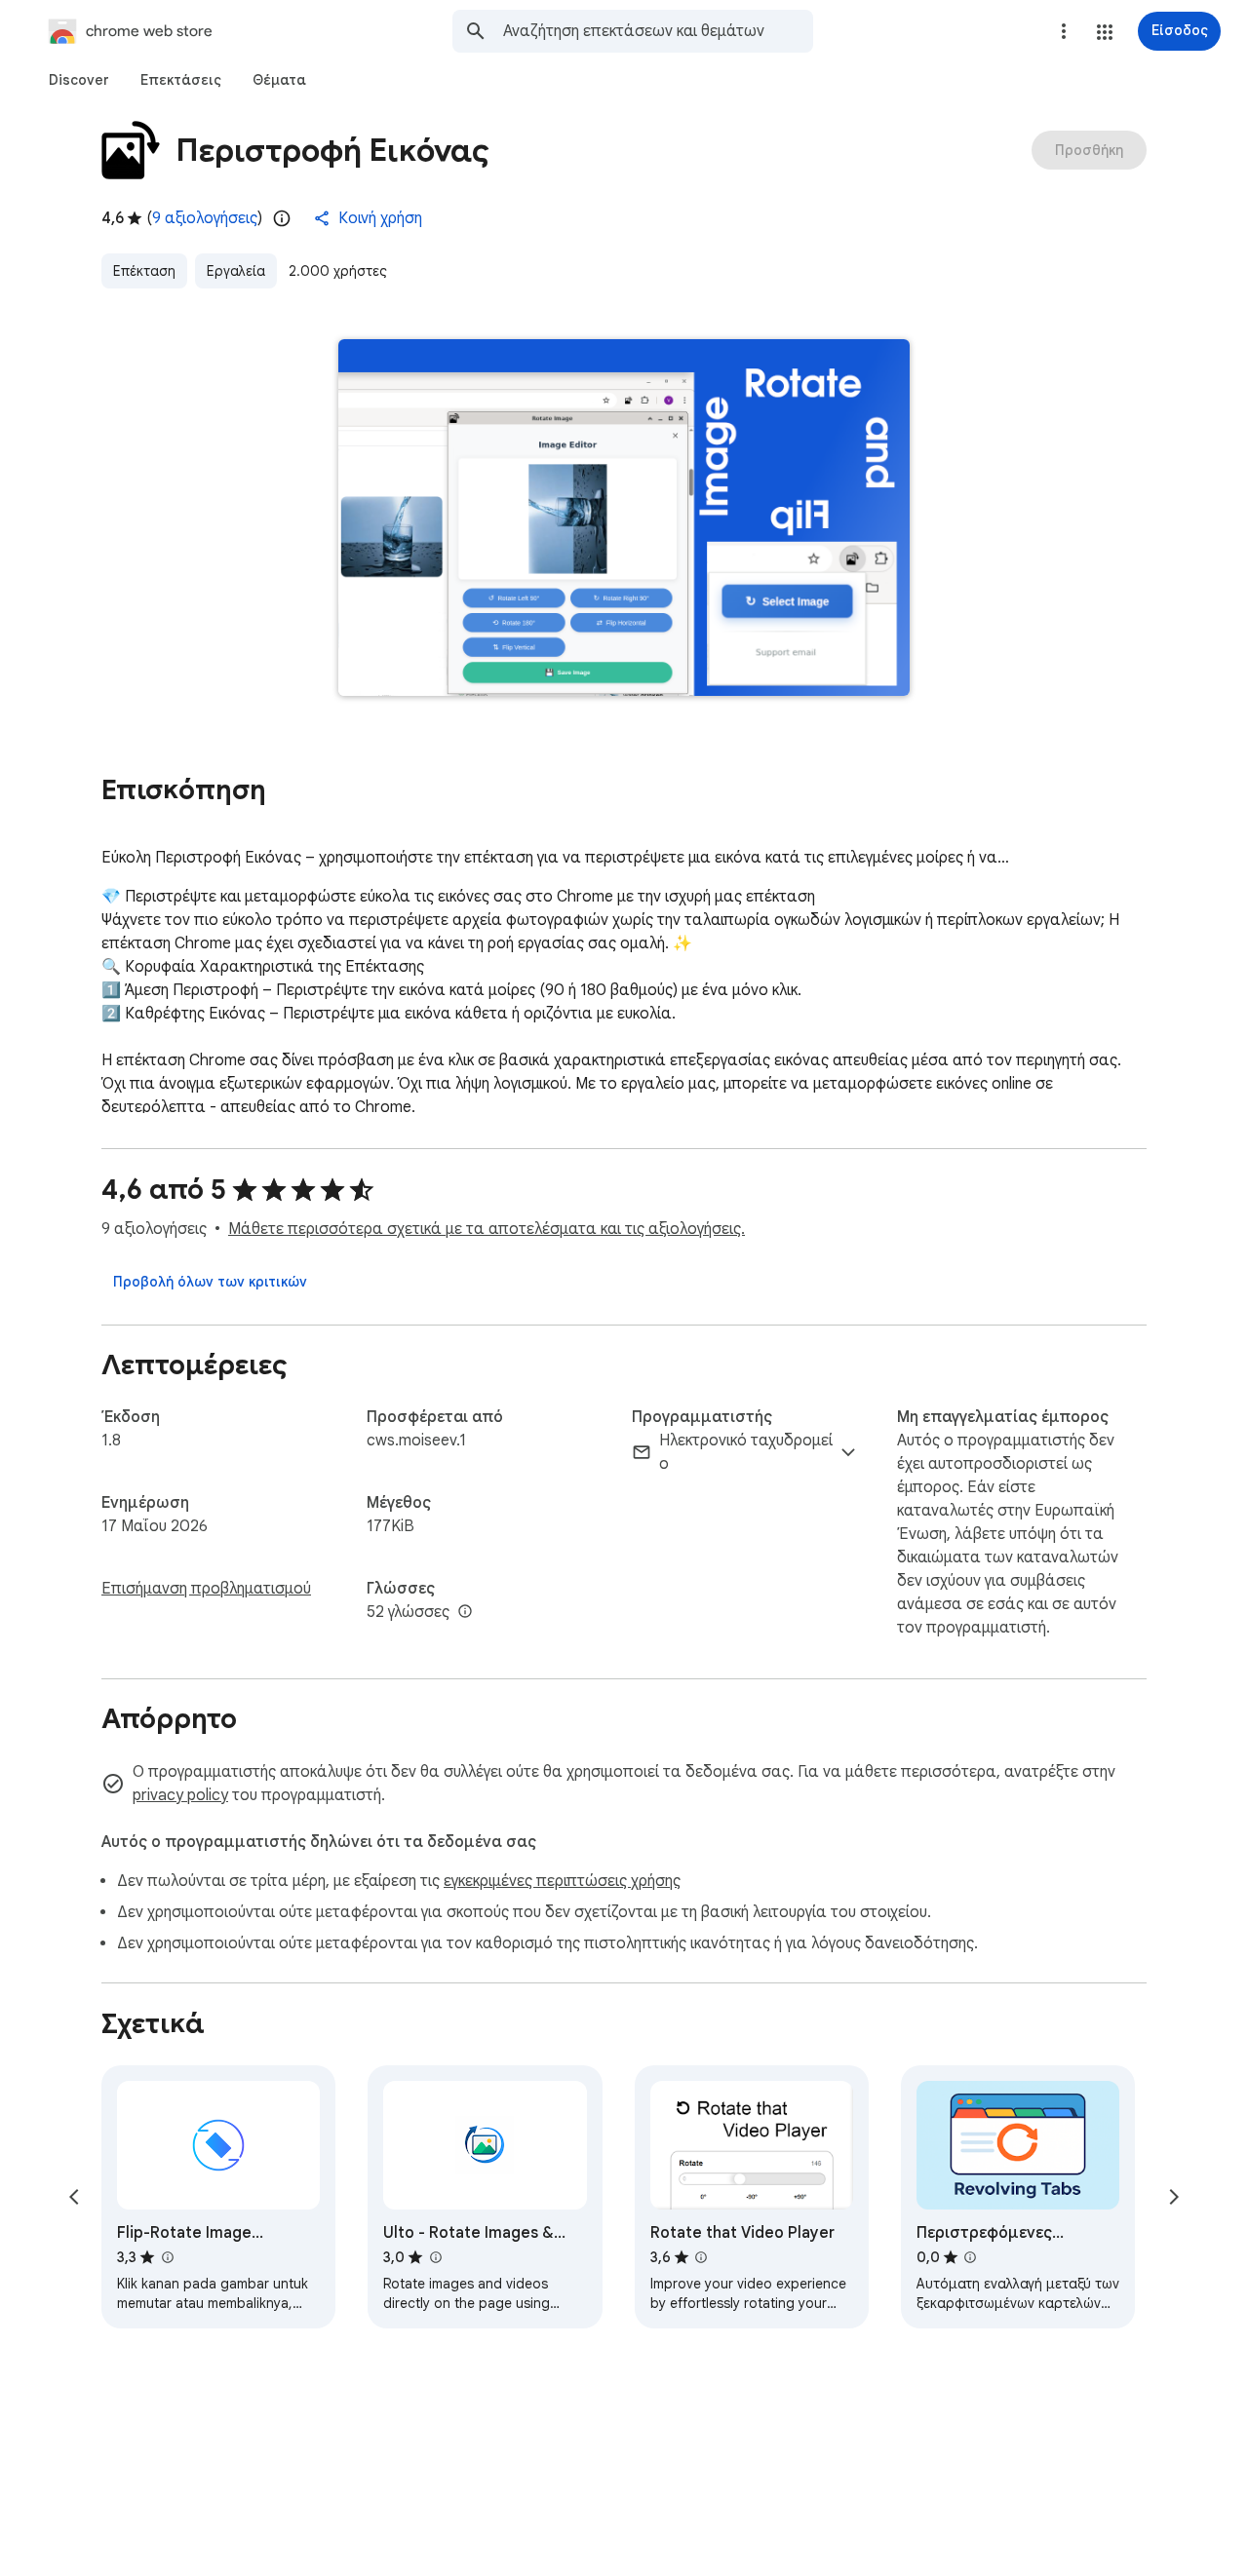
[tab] (79, 80)
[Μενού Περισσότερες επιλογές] (1064, 31)
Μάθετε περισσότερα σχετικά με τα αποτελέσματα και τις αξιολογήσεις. (487, 1229)
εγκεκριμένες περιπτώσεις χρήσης (562, 1881)
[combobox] (658, 31)
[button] (1105, 32)
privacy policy (180, 1795)
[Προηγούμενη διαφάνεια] (74, 2197)
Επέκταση (144, 271)
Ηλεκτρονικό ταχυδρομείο (746, 1452)
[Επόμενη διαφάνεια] (1174, 2197)
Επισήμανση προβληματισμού (206, 1589)
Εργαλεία (236, 271)
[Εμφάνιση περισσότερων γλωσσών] (465, 1612)
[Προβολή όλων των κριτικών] (210, 1282)
